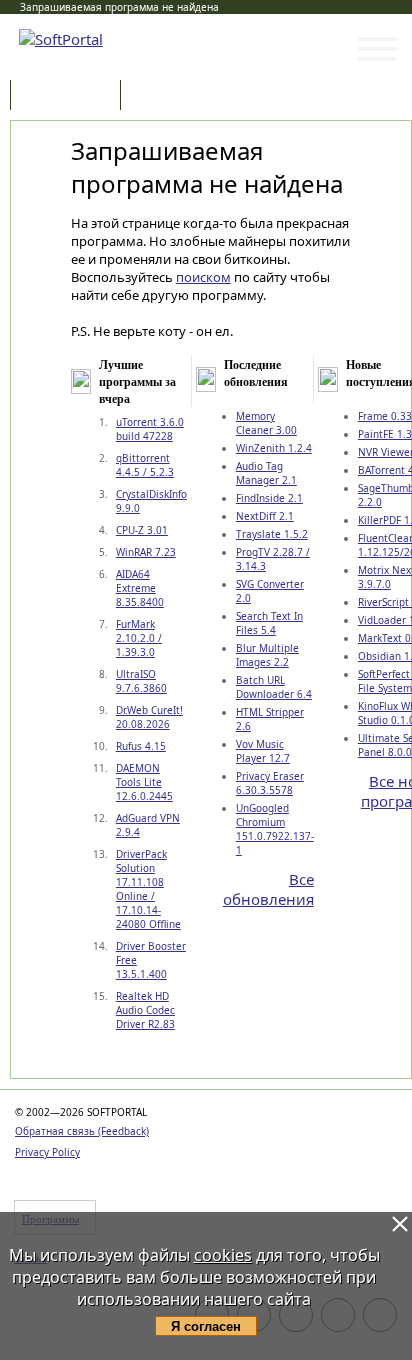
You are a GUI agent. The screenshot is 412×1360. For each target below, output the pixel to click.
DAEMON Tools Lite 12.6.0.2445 (144, 782)
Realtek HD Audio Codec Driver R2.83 (145, 1010)
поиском (203, 277)
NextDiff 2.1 (265, 516)
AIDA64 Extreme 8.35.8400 (140, 588)
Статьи (169, 96)
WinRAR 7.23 (146, 552)
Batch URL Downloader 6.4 (274, 687)
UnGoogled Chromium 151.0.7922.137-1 (275, 829)
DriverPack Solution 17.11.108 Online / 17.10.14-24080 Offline (148, 889)
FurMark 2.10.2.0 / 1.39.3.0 (139, 638)
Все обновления (268, 889)
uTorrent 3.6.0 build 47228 (150, 429)
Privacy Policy (47, 1152)
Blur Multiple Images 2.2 (267, 655)
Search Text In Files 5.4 (269, 623)
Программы (70, 96)
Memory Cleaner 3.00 (266, 423)
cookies (223, 1255)
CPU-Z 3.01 (142, 530)
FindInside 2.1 (269, 498)
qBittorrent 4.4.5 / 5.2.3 (145, 465)
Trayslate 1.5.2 (272, 534)
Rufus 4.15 (141, 746)
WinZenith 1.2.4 (274, 448)
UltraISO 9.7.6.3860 (141, 681)
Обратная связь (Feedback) (82, 1131)
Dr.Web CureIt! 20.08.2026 (149, 717)
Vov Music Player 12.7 (263, 751)
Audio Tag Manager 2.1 (266, 473)
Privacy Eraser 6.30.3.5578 (270, 783)
